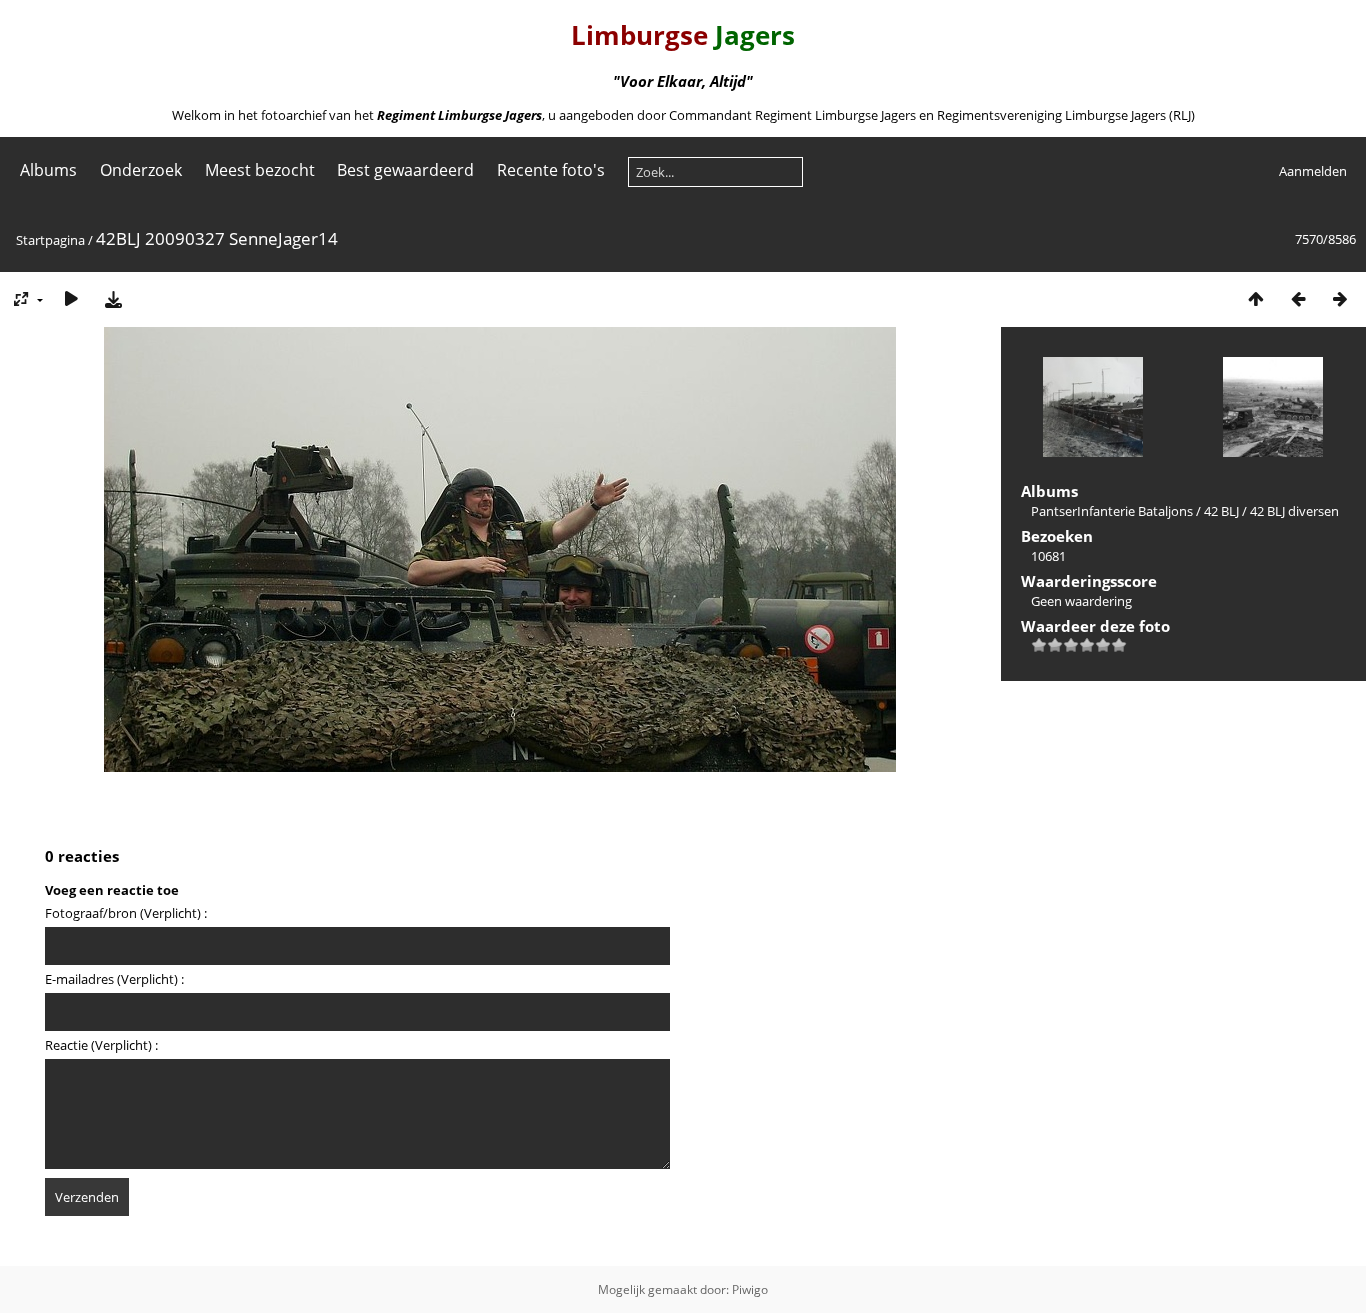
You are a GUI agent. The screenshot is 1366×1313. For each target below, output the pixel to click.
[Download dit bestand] (113, 298)
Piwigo (750, 1289)
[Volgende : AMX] (1340, 298)
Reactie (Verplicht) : (101, 1045)
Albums (48, 170)
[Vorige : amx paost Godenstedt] (1298, 298)
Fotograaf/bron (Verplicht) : (126, 913)
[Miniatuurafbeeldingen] (1256, 298)
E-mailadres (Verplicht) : (114, 979)
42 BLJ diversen (1294, 511)
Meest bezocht (260, 170)
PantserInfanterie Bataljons (1112, 511)
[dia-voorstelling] (71, 298)
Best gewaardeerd (405, 170)
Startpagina (50, 240)
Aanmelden (1313, 171)
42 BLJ (1221, 511)
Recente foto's (551, 170)
